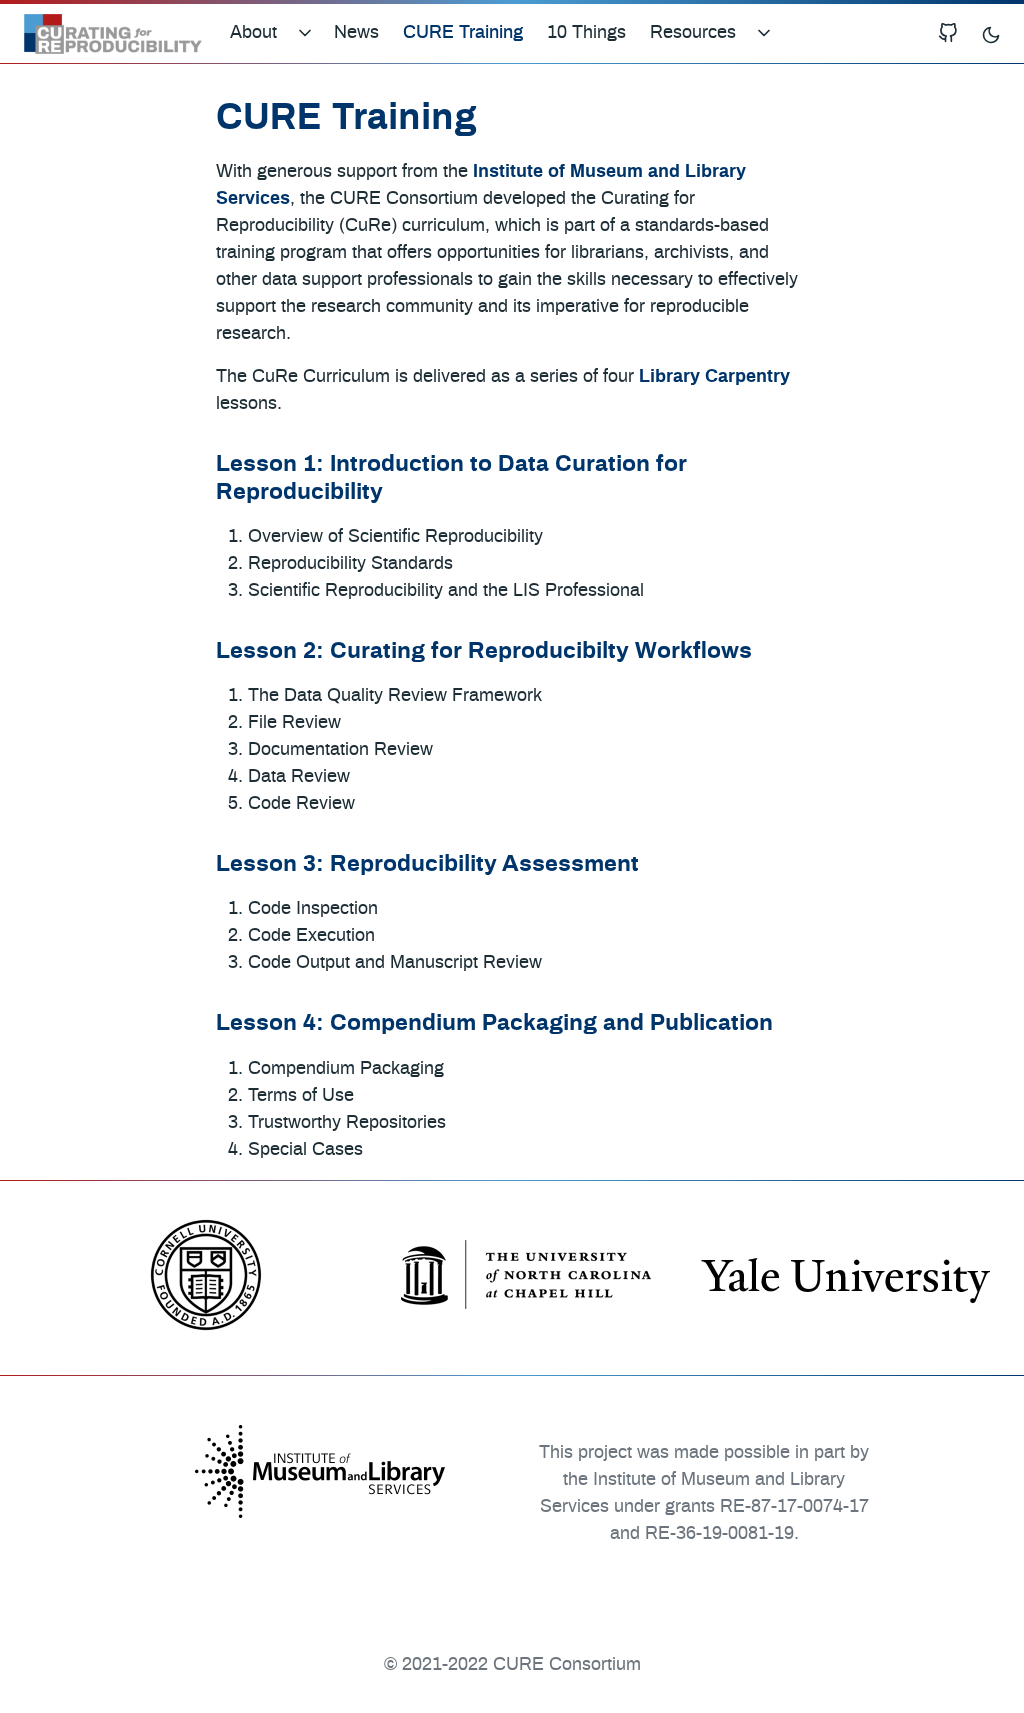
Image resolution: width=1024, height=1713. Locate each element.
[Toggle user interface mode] (991, 33)
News (356, 33)
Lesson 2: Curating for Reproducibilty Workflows (484, 651)
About (253, 33)
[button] (312, 33)
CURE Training (463, 33)
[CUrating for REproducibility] (113, 34)
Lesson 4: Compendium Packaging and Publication (494, 1023)
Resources (693, 33)
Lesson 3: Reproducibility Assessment (427, 864)
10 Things (586, 33)
